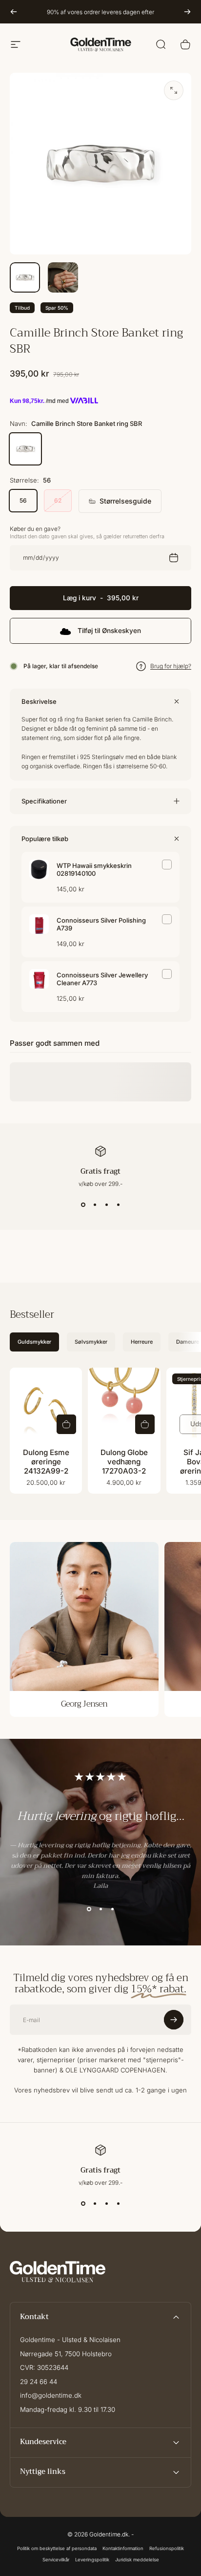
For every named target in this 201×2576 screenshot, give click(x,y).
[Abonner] (174, 2521)
